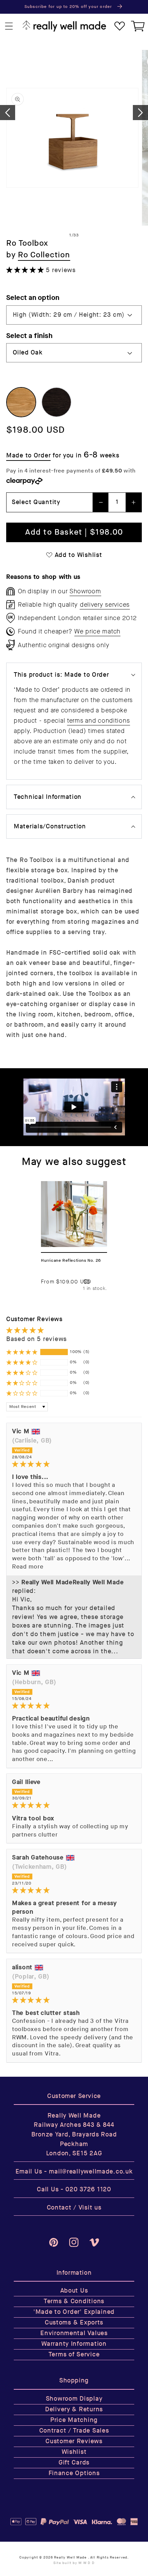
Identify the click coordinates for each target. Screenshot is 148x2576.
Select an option (33, 298)
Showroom (85, 591)
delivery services (105, 605)
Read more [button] (28, 1567)
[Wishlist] (120, 26)
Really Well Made (70, 2557)
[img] (74, 1464)
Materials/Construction (50, 826)
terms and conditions (98, 721)
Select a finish (29, 336)
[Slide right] (140, 113)
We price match (97, 631)
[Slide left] (8, 113)
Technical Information (48, 797)
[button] (9, 26)
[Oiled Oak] (21, 402)
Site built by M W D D (74, 2563)
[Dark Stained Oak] (56, 402)
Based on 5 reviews (36, 1339)
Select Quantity (36, 502)
